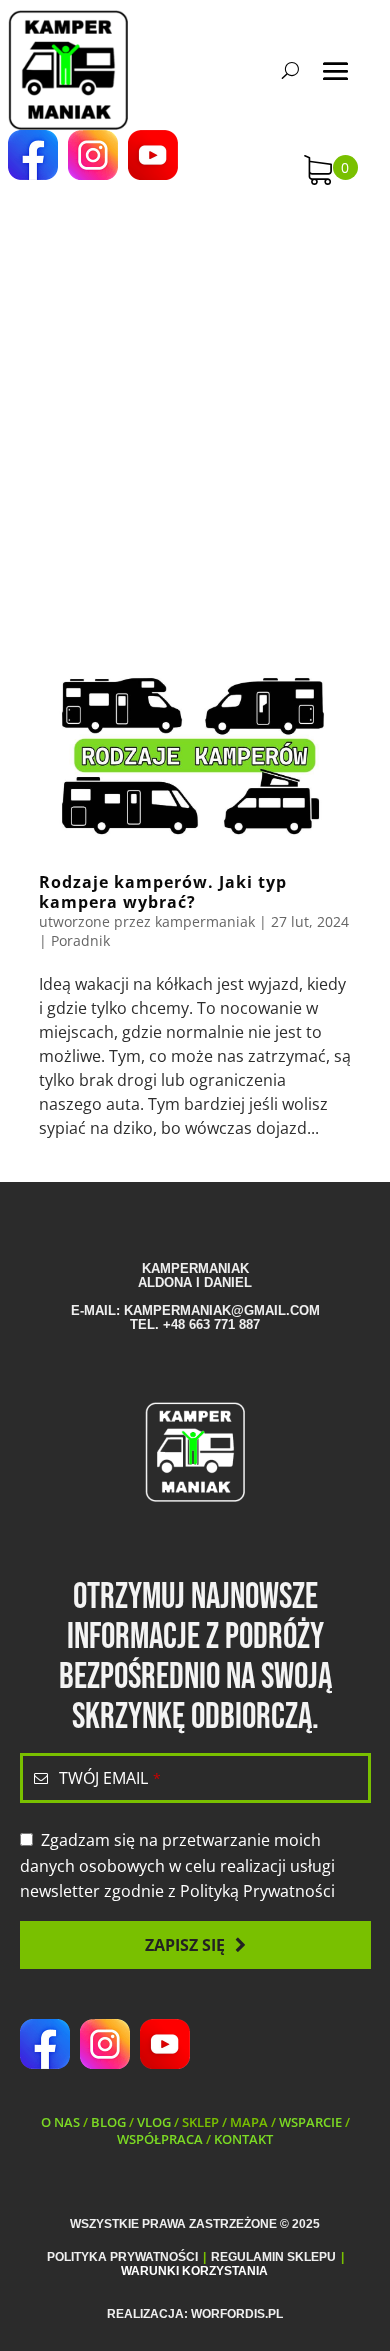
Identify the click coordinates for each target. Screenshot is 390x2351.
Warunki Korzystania (194, 2271)
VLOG (154, 2122)
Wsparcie (310, 2122)
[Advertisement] (195, 405)
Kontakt (243, 2139)
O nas (60, 2122)
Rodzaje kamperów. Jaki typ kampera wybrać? (163, 891)
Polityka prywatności (122, 2257)
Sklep (200, 2122)
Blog (108, 2122)
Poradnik (80, 940)
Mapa (249, 2122)
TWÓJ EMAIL (110, 1778)
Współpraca (160, 2139)
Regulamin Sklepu (273, 2257)
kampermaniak (205, 921)
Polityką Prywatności (257, 1891)
